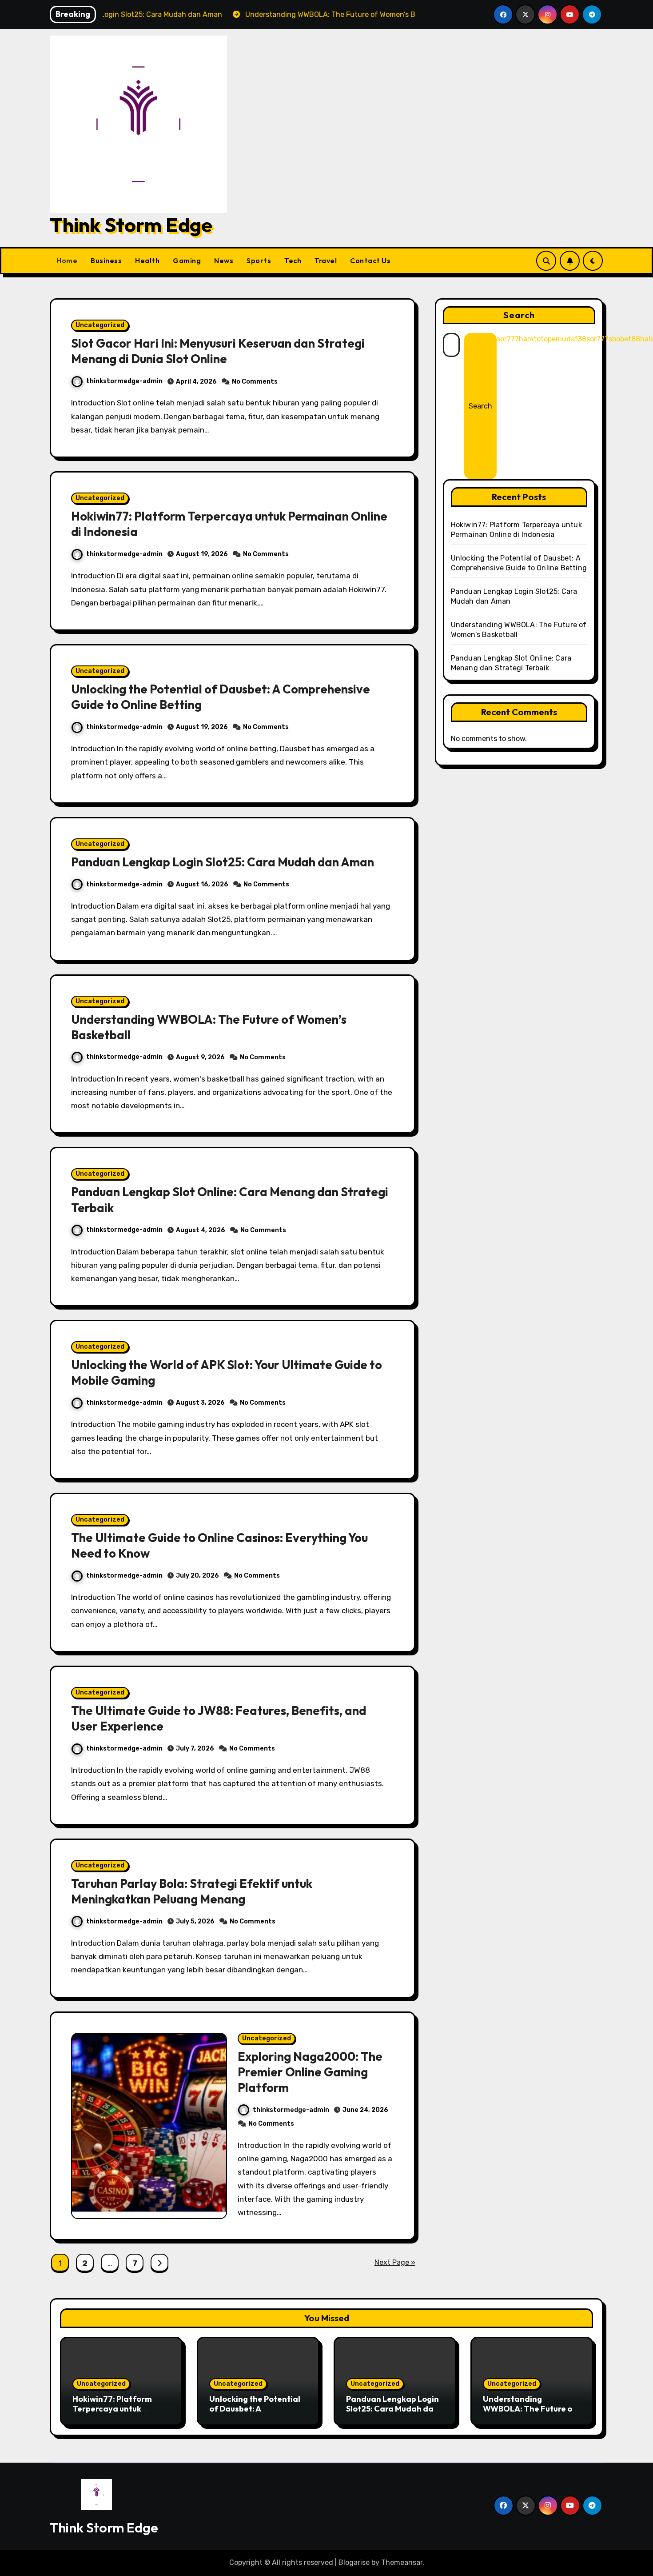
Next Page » (395, 2262)
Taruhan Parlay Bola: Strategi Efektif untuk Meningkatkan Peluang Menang (192, 1891)
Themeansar (402, 2562)
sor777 (508, 339)
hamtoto (533, 339)
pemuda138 (567, 339)
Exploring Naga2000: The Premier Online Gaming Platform (310, 2072)
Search (519, 315)
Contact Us (370, 260)
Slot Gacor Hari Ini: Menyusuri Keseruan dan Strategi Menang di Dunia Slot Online (218, 351)
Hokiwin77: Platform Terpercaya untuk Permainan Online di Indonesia (112, 2413)
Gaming (187, 260)
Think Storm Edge (131, 225)
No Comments (255, 382)
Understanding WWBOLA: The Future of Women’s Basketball (530, 2408)
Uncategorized (100, 325)
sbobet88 (624, 339)
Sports (259, 260)
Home (67, 260)
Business (106, 260)
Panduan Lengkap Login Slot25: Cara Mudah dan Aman (223, 862)
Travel (326, 260)
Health (147, 260)
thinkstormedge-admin (124, 381)
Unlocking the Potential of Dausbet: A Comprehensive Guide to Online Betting (257, 2413)
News (224, 260)
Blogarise (354, 2562)
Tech (293, 260)
